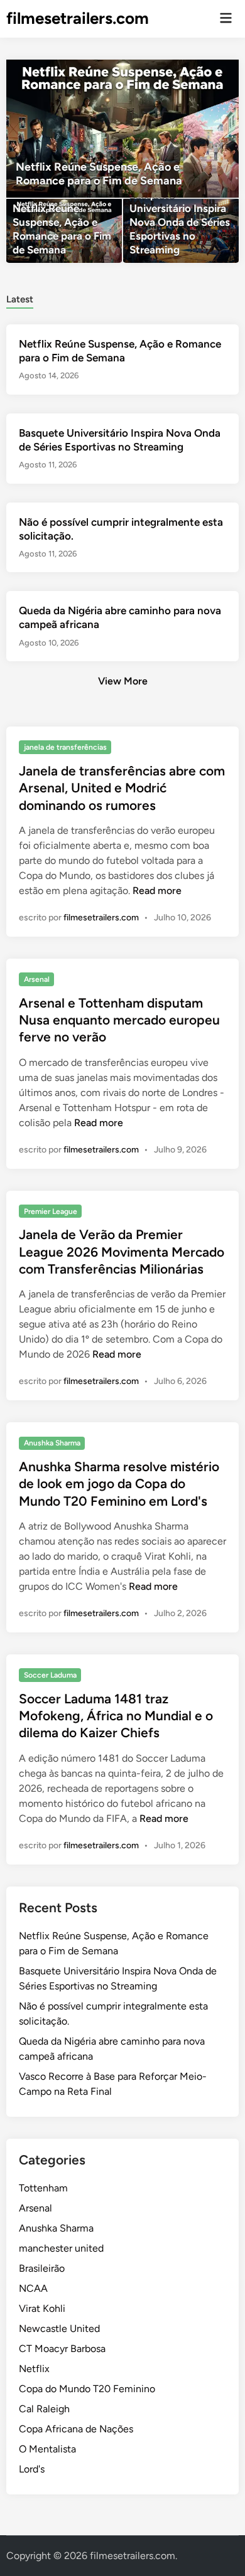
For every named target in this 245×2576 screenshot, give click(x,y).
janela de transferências (65, 747)
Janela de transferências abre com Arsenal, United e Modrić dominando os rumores (122, 788)
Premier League (51, 1211)
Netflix (34, 2369)
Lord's (32, 2469)
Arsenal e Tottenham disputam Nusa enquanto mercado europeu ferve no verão (119, 1020)
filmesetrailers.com (78, 18)
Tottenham (43, 2188)
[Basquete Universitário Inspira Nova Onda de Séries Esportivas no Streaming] (181, 231)
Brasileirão (42, 2268)
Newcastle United (59, 2329)
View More (123, 681)
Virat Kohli (42, 2308)
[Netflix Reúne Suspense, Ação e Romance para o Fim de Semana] (123, 129)
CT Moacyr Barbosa (62, 2349)
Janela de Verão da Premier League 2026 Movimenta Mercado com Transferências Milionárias (122, 1252)
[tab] (20, 298)
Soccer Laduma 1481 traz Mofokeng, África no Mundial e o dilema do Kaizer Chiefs (116, 1716)
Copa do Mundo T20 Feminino (87, 2389)
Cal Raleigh (44, 2409)
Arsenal (37, 979)
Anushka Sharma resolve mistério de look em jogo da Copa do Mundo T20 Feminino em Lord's (119, 1484)
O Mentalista (47, 2449)
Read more (157, 891)
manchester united (61, 2248)
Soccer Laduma (50, 1675)
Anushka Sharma (52, 1443)
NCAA (33, 2288)
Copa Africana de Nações (76, 2429)
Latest (20, 299)
